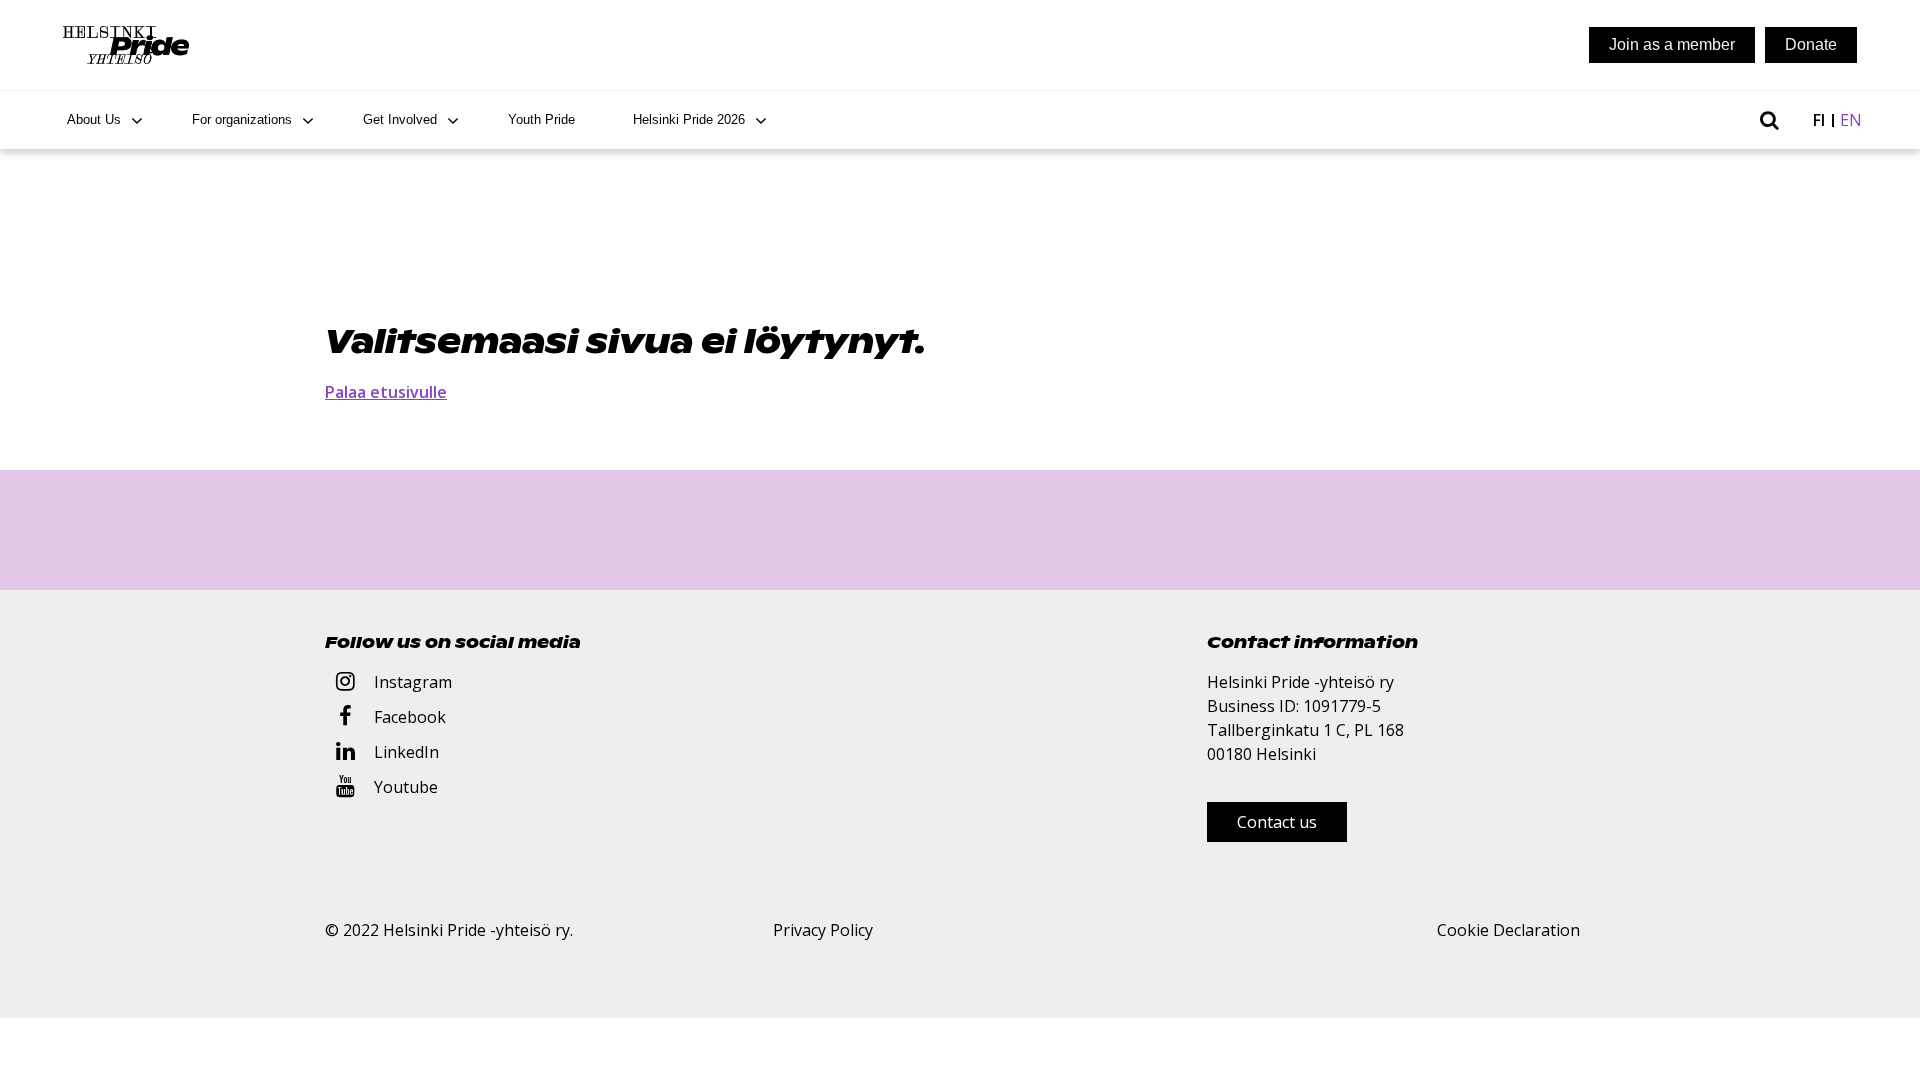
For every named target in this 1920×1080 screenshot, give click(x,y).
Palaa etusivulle (386, 392)
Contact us (1277, 822)
